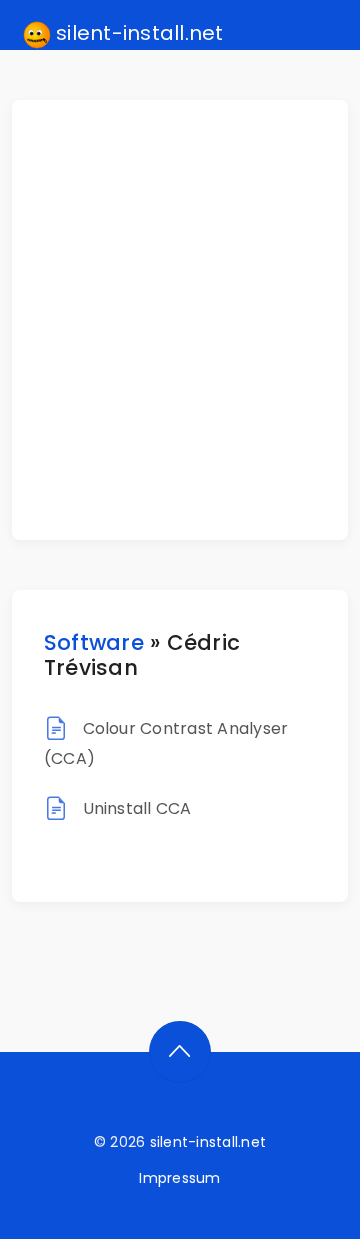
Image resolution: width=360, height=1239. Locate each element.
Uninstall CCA (137, 808)
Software (94, 642)
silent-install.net (137, 33)
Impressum (179, 1178)
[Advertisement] (180, 320)
